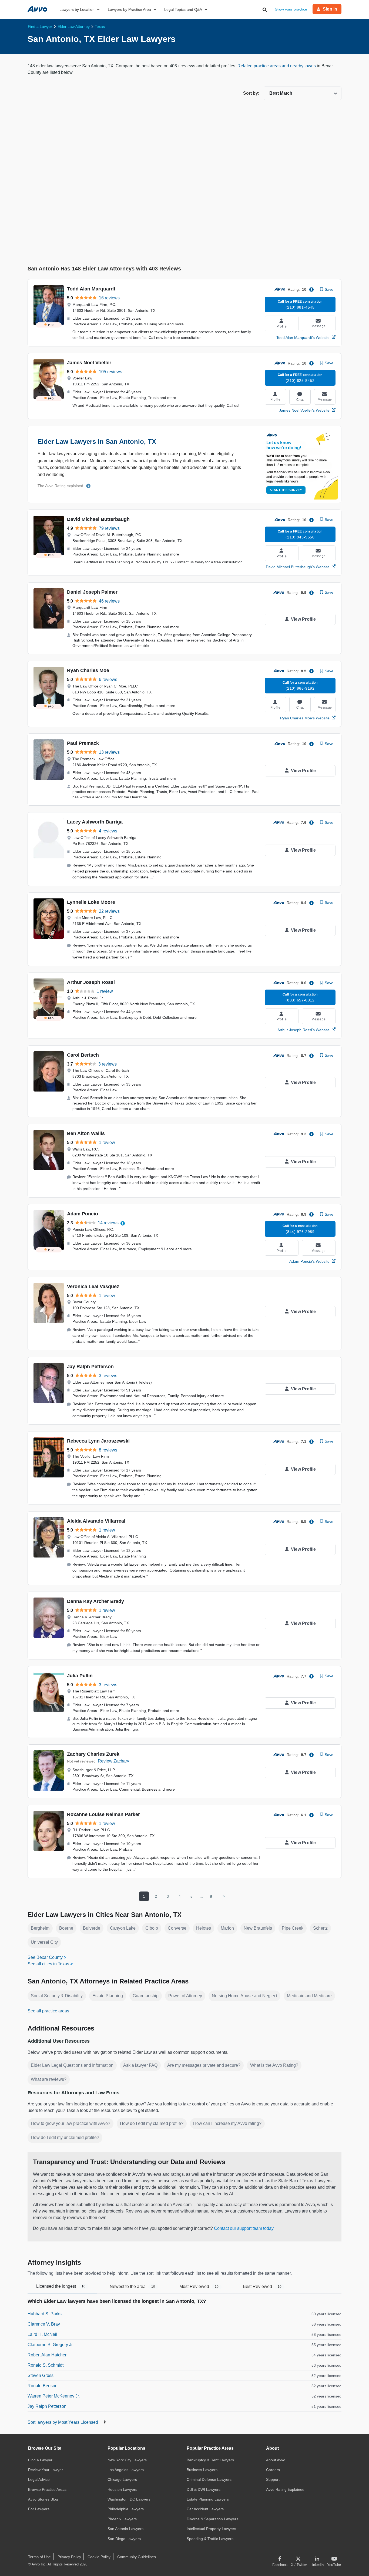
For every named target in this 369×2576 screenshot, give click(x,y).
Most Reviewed (199, 2286)
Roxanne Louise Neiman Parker (103, 1814)
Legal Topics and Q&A (183, 9)
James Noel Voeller (89, 363)
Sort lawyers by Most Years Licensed (63, 2422)
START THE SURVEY (286, 490)
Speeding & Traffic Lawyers (210, 2539)
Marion (227, 1928)
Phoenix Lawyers (122, 2519)
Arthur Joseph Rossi (91, 982)
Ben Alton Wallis (86, 1133)
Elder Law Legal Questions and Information (72, 2065)
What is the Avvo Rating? (274, 2065)
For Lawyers (39, 2509)
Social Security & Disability (57, 1996)
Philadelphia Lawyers (126, 2509)
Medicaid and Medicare (309, 1996)
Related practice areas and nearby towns (277, 66)
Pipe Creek (293, 1928)
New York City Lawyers (127, 2460)
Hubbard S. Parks (45, 2314)
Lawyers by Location (77, 9)
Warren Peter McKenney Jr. (54, 2396)
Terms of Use (39, 2557)
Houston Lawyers (122, 2489)
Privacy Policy (69, 2557)
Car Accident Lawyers (205, 2509)
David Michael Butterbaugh (98, 519)
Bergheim (40, 1928)
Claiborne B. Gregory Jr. (51, 2345)
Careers (273, 2470)
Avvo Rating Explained (285, 2489)
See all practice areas (48, 2011)
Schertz (320, 1928)
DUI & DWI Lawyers (204, 2489)
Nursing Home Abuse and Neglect (244, 1996)
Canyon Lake (123, 1928)
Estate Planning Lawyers (208, 2499)
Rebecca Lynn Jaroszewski (98, 1441)
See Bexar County (45, 1957)
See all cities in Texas (48, 1964)
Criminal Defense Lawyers (209, 2479)
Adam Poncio (83, 1214)
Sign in (330, 9)
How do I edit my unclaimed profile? (65, 2137)
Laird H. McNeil (42, 2334)
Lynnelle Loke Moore (91, 902)
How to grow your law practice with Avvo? (71, 2123)
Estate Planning (108, 1996)
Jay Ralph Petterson (90, 1367)
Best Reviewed (262, 2286)
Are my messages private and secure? (204, 2065)
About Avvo (276, 2460)
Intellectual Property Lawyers (211, 2529)
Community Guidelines (137, 2557)
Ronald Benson (43, 2386)
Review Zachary (113, 1761)
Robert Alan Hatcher (47, 2355)
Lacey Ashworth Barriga (95, 822)
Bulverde (92, 1928)
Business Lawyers (202, 2470)
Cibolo (152, 1928)
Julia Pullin (80, 1676)
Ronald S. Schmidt (46, 2365)
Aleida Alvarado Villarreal (96, 1521)
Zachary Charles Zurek (93, 1754)
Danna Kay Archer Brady (95, 1601)
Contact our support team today (244, 2228)
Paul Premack (83, 743)
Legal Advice (39, 2479)
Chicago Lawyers (122, 2479)
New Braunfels (258, 1928)
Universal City (44, 1942)
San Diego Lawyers (124, 2539)
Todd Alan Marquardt (91, 289)
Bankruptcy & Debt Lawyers (210, 2460)
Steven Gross (41, 2375)
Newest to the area (132, 2286)
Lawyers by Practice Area (129, 9)
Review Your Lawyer (46, 2470)
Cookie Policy (99, 2557)
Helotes (204, 1928)
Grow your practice (291, 9)
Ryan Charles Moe (88, 670)
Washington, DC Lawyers (129, 2499)
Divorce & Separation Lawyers (212, 2519)
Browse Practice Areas (47, 2489)
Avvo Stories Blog (43, 2499)
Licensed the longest (61, 2286)
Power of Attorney (185, 1996)
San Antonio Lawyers (125, 2529)
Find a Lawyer (40, 2460)
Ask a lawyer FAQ (140, 2065)
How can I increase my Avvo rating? (227, 2123)
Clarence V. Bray (44, 2324)
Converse (177, 1928)
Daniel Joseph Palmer (92, 592)
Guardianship (146, 1996)
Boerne (66, 1928)
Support (273, 2479)
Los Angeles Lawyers (126, 2470)
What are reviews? (49, 2079)
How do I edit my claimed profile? (152, 2123)
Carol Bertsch (83, 1055)
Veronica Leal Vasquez (93, 1287)
